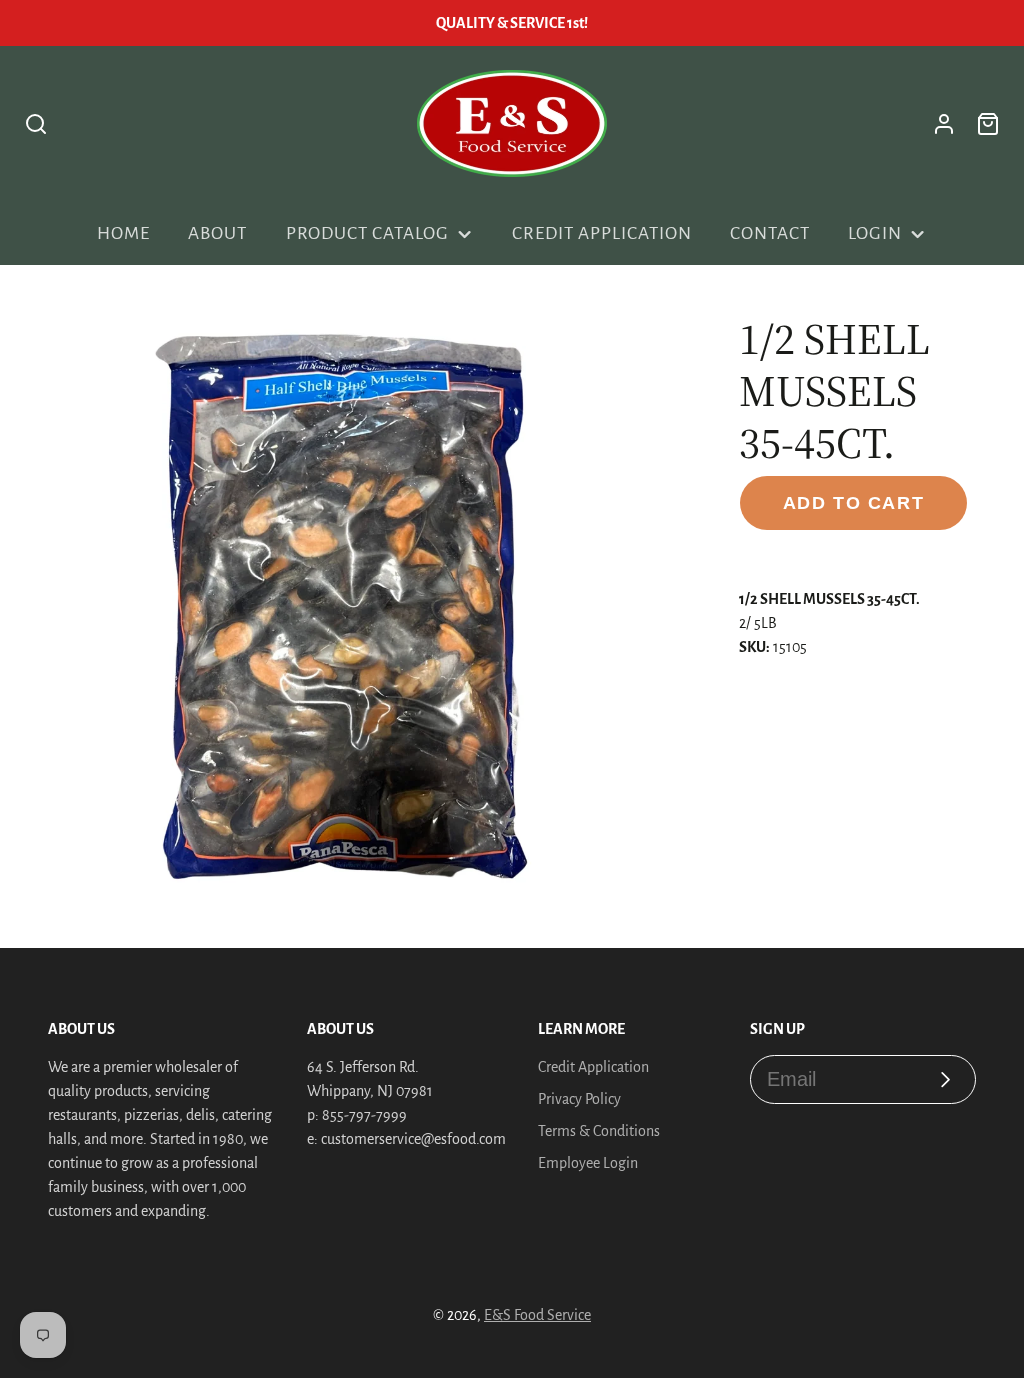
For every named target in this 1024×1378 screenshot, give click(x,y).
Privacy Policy (579, 1099)
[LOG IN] (944, 124)
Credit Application (601, 233)
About (217, 233)
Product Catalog (367, 233)
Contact (770, 233)
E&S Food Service (537, 1315)
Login (875, 233)
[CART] (988, 124)
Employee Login (588, 1163)
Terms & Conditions (599, 1131)
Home (123, 233)
